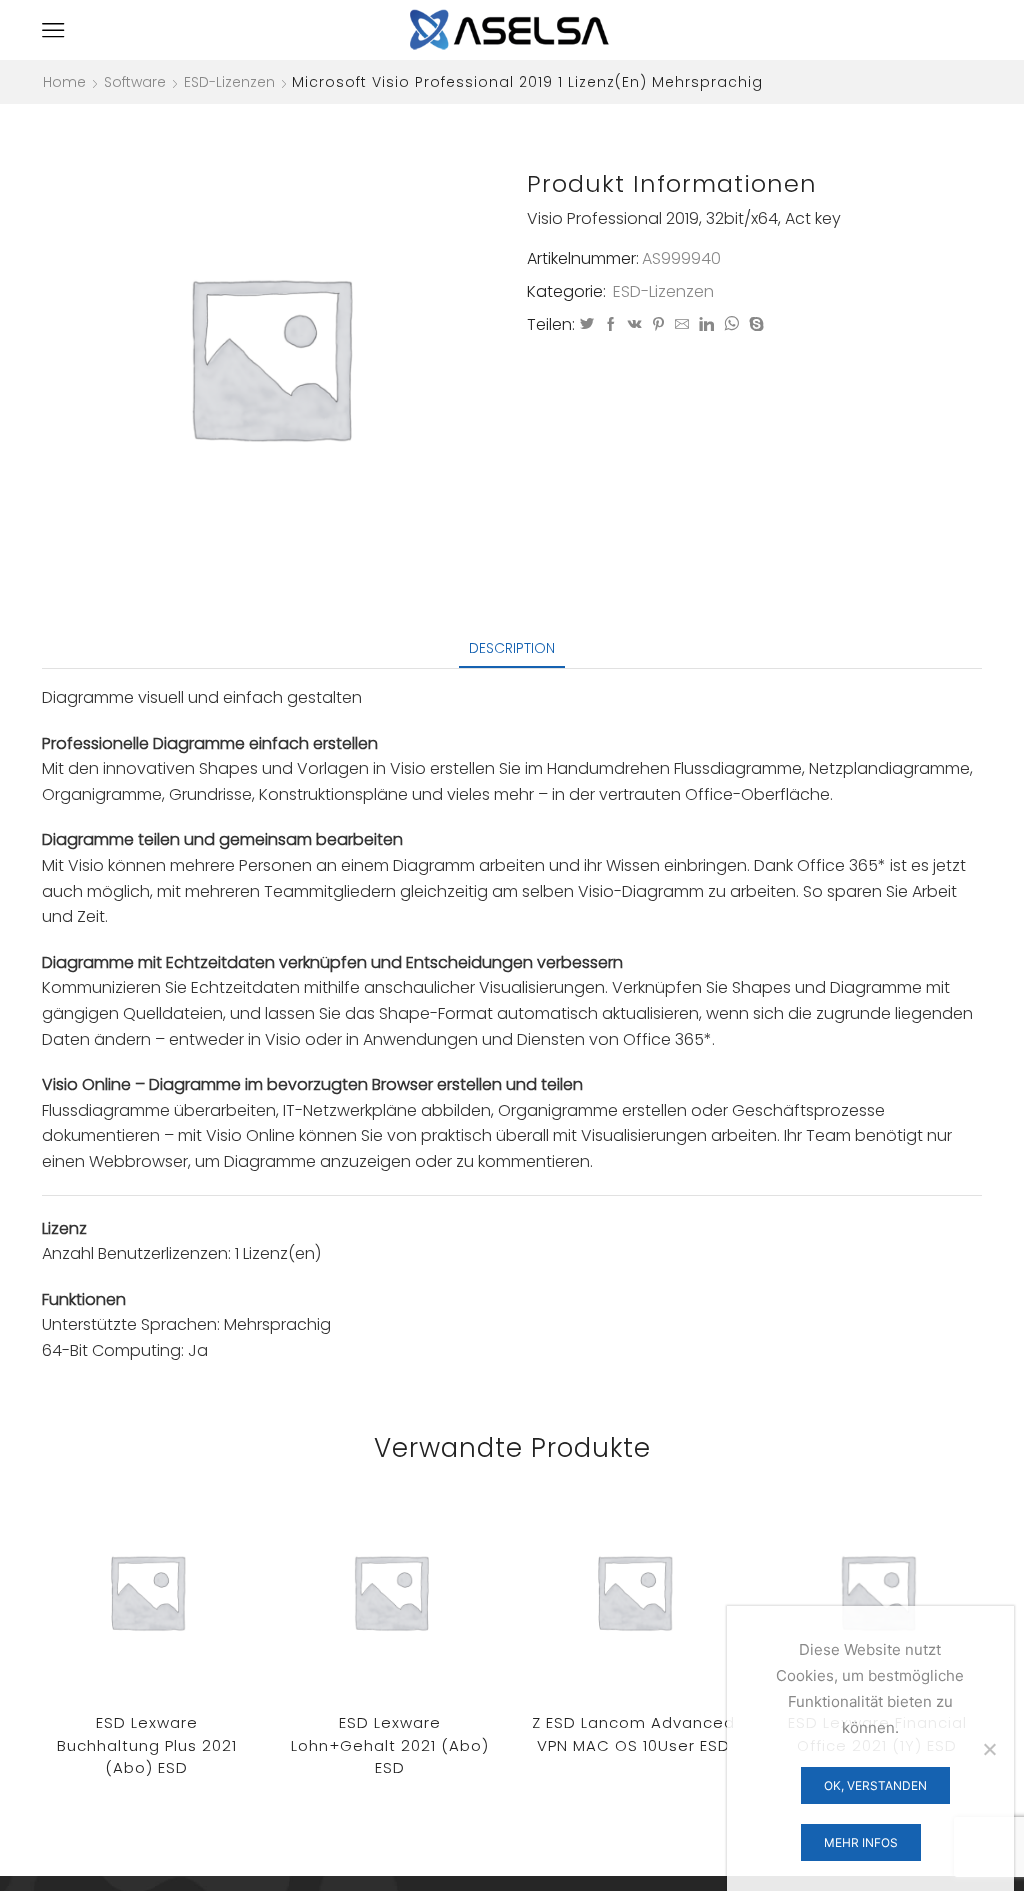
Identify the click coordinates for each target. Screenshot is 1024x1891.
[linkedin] (706, 325)
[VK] (635, 325)
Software (135, 82)
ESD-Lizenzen (229, 82)
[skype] (754, 325)
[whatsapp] (731, 325)
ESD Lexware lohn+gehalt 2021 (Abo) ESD (390, 1745)
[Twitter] (587, 325)
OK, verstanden (875, 1785)
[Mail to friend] (682, 325)
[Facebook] (611, 325)
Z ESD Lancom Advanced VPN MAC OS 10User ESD (633, 1734)
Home (64, 82)
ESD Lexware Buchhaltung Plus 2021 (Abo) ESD (147, 1745)
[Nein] (989, 1749)
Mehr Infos (861, 1842)
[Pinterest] (658, 325)
